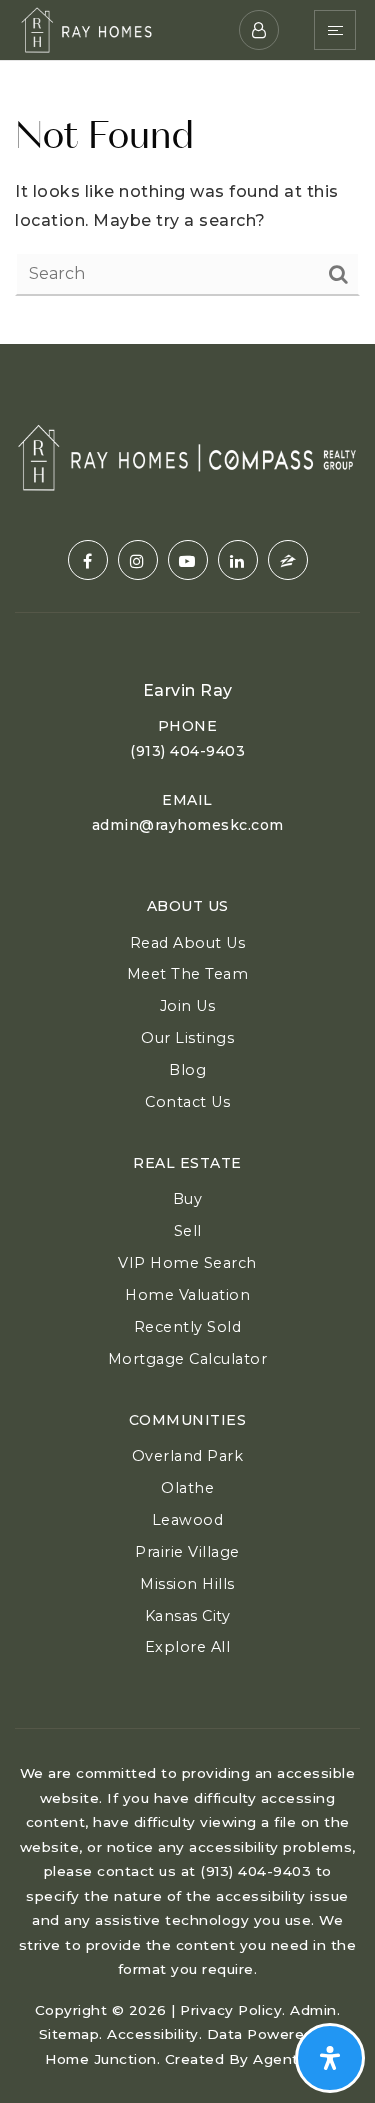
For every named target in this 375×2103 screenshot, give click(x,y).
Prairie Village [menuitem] (187, 1552)
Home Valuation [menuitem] (187, 1295)
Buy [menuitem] (188, 1199)
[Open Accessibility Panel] (330, 2058)
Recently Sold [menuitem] (188, 1327)
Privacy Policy (231, 2010)
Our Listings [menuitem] (187, 1038)
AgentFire (290, 2059)
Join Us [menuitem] (188, 1006)
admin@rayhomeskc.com (188, 825)
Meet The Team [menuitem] (188, 974)
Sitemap (69, 2034)
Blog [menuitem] (187, 1070)
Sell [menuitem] (188, 1231)
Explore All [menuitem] (188, 1647)
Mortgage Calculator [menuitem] (188, 1359)
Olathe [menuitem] (187, 1488)
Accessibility (153, 2034)
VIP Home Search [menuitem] (187, 1263)
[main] (187, 202)
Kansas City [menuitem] (188, 1616)
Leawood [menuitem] (188, 1520)
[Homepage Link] (86, 28)
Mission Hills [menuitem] (187, 1584)
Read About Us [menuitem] (188, 943)
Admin (313, 2010)
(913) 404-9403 (187, 751)
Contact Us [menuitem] (187, 1102)
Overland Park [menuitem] (188, 1456)
